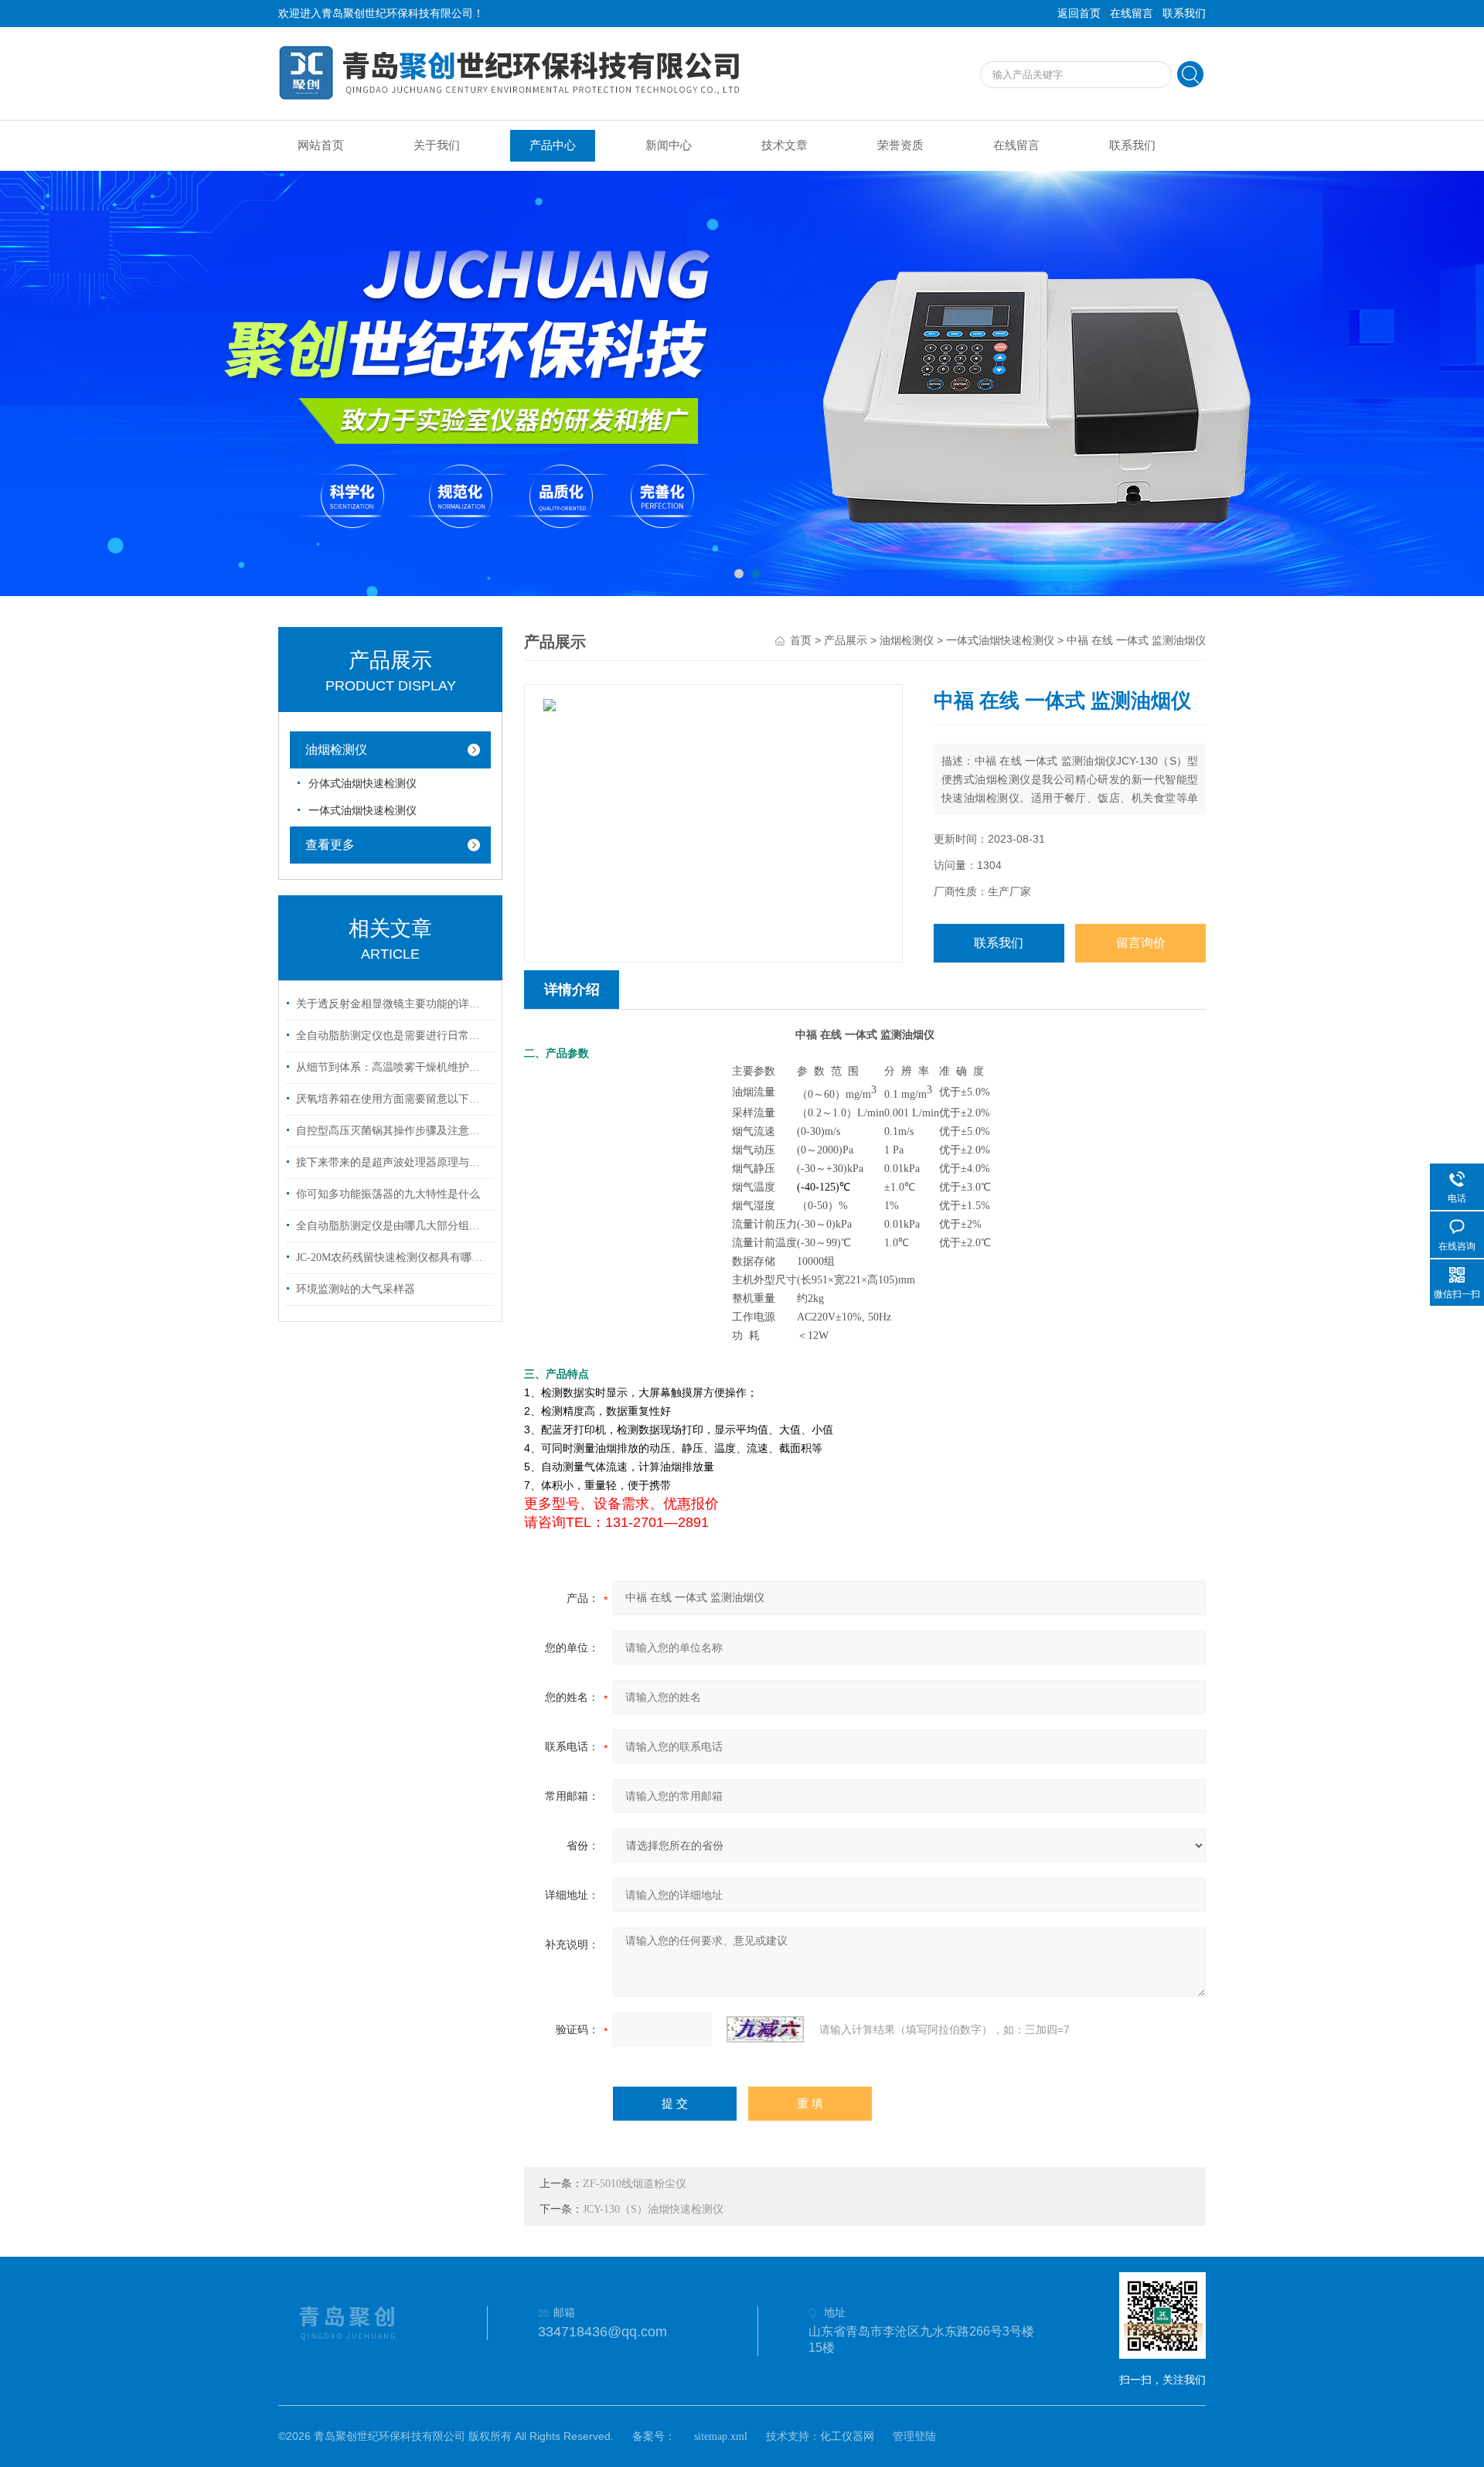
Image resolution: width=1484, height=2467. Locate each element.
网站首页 (321, 145)
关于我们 (437, 145)
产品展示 (846, 641)
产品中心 (553, 145)
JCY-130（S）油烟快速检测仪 (653, 2209)
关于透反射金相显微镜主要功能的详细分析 (393, 1004)
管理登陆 (914, 2436)
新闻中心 (669, 145)
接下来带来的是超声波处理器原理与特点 (393, 1162)
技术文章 (785, 145)
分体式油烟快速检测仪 (362, 784)
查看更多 (330, 845)
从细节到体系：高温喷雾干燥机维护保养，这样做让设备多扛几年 (393, 1067)
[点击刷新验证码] (765, 2029)
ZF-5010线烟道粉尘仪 (635, 2184)
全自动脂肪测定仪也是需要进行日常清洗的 (393, 1036)
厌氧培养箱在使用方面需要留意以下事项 (393, 1099)
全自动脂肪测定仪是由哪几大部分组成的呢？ (393, 1226)
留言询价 (1141, 943)
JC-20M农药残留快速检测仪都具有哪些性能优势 (393, 1257)
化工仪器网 (847, 2436)
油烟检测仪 (336, 750)
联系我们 (1184, 14)
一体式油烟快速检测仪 (362, 811)
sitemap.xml (721, 2436)
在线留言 (1132, 14)
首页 (801, 641)
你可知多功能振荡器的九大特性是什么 (388, 1194)
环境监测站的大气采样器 (356, 1289)
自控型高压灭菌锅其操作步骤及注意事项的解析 (393, 1131)
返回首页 (1079, 14)
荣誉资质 (900, 145)
